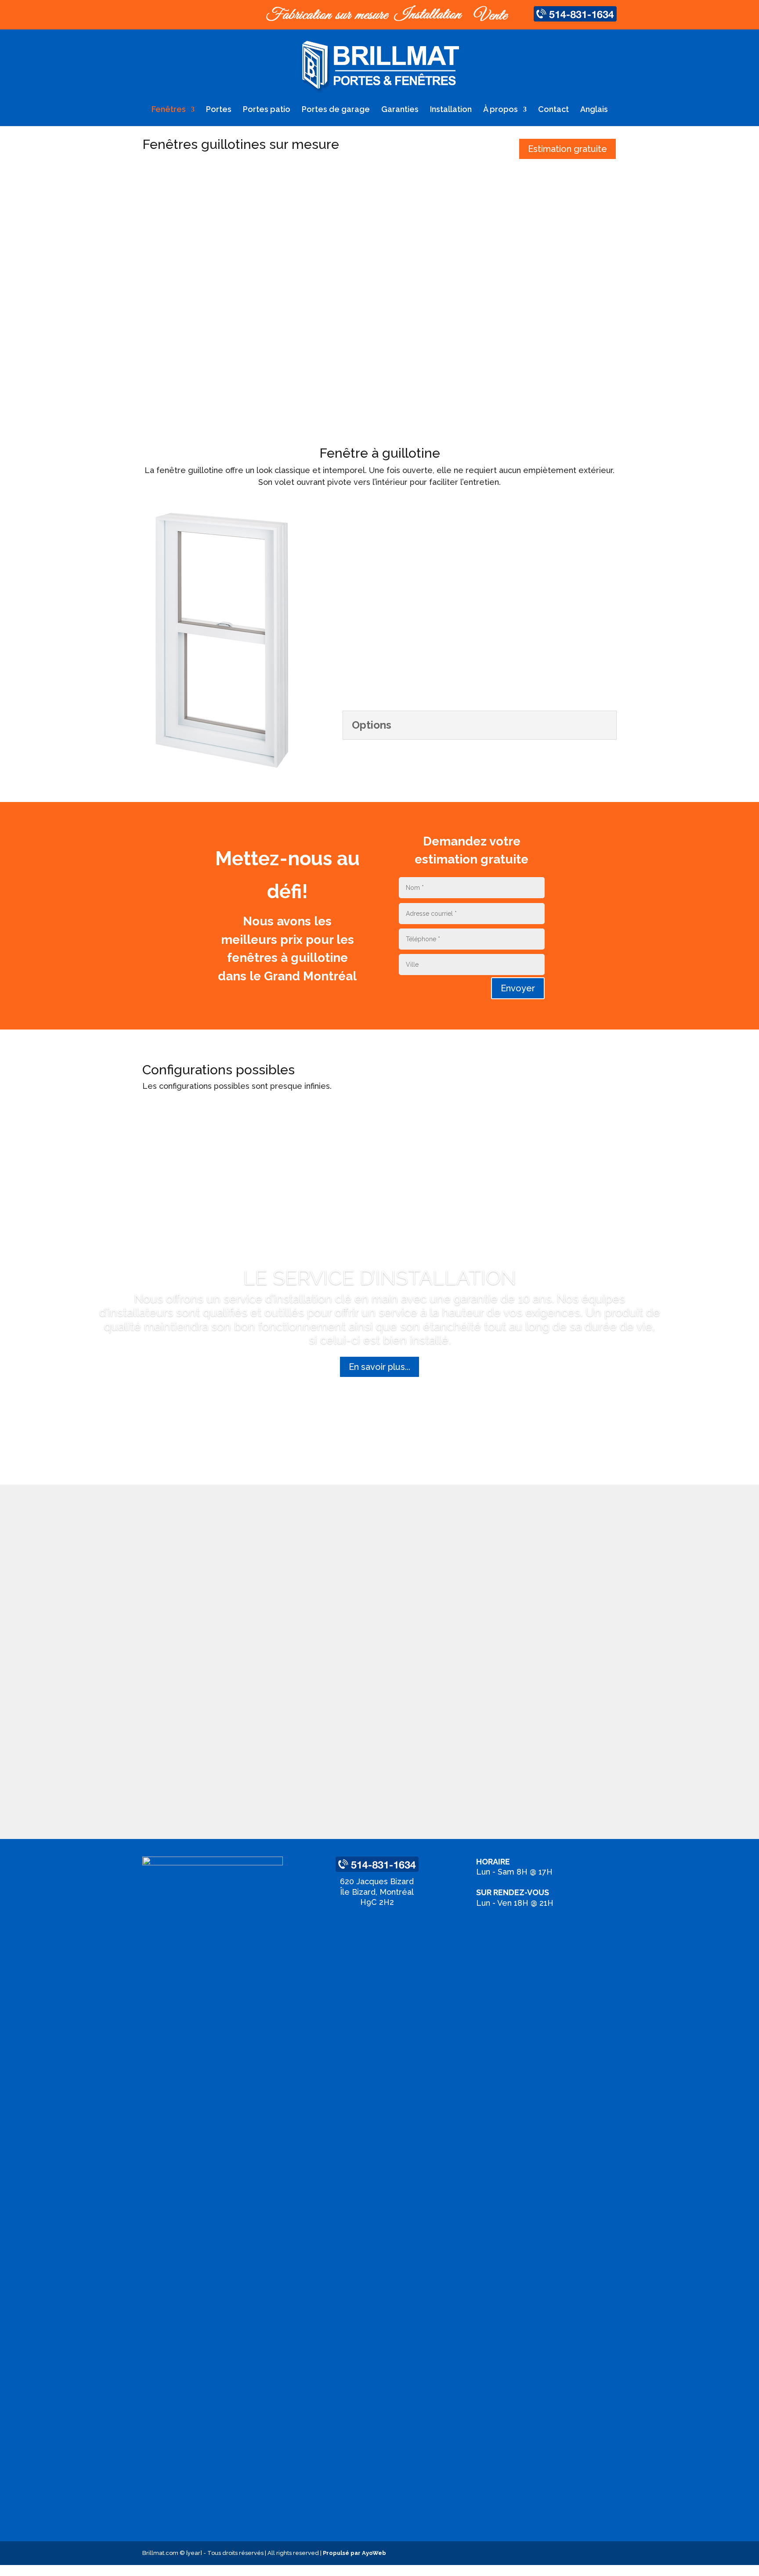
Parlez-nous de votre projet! (388, 1086)
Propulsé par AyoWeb (354, 2553)
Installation (451, 110)
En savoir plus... (379, 1367)
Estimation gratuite (567, 149)
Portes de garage (336, 110)
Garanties (400, 110)
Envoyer (518, 988)
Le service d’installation (380, 1278)
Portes (219, 110)
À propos (501, 110)
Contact (553, 110)
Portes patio (267, 110)
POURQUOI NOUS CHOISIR (380, 1509)
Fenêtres (169, 110)
